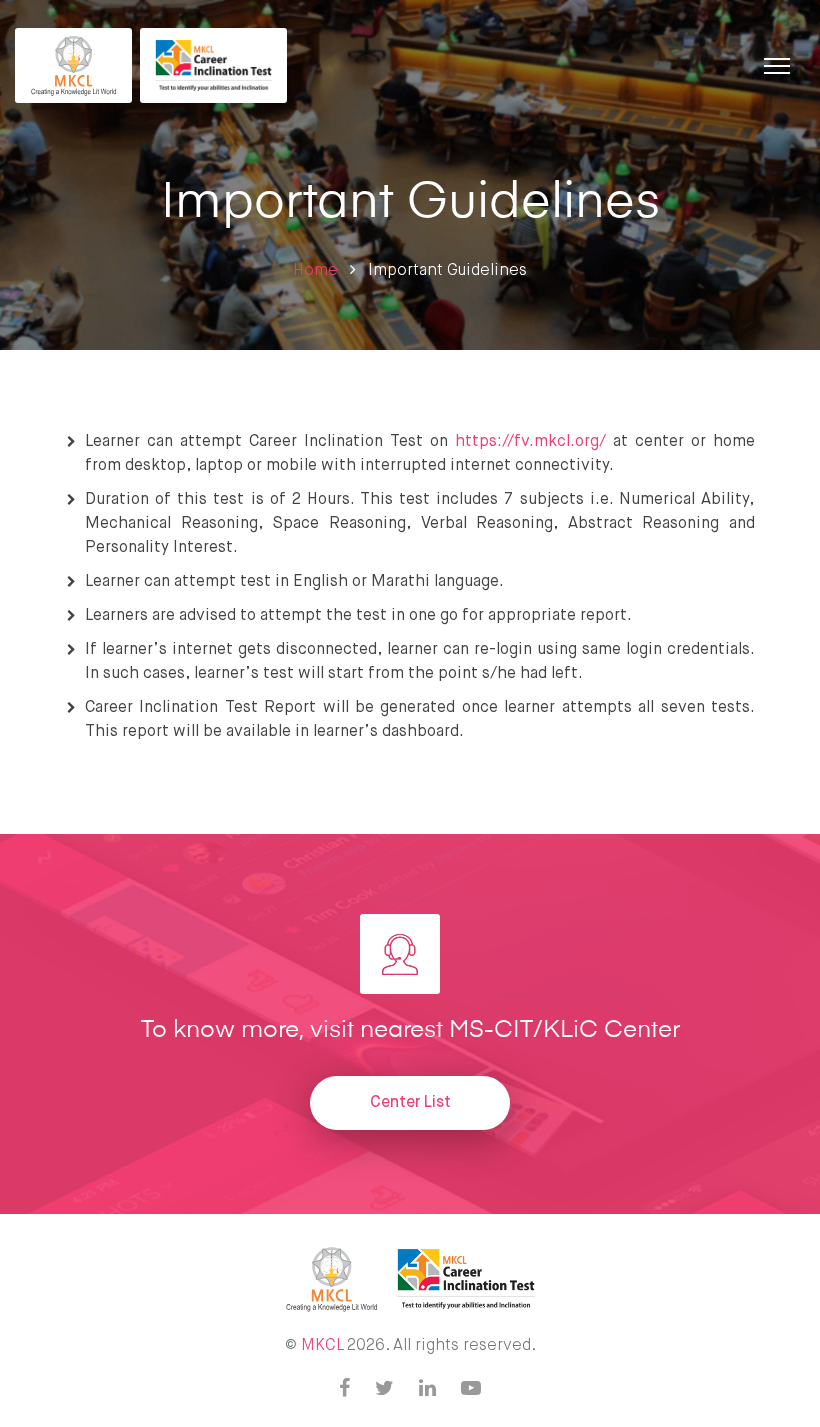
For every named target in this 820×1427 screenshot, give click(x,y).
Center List (410, 1103)
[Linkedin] (427, 1389)
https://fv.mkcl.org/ (530, 442)
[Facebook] (344, 1389)
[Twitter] (384, 1389)
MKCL (322, 1346)
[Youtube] (471, 1389)
